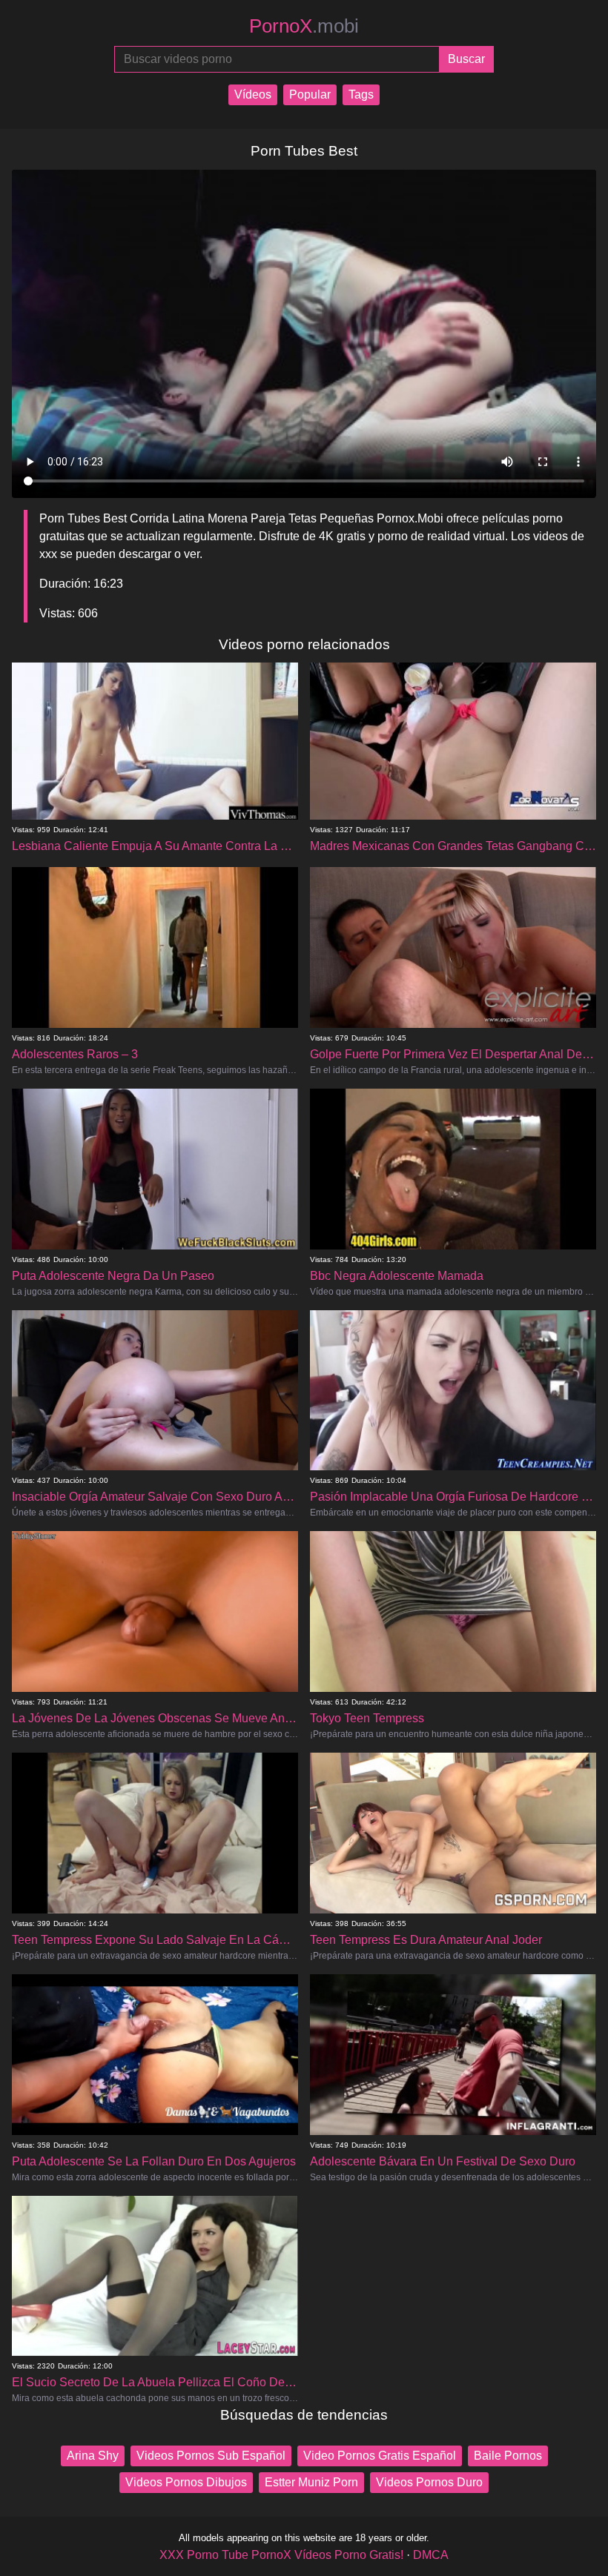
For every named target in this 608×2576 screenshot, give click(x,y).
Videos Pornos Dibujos (186, 2482)
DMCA (431, 2555)
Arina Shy (93, 2456)
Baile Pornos (508, 2456)
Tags (361, 94)
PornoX (304, 26)
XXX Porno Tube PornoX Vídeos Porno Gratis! (281, 2555)
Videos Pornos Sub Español (211, 2456)
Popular (310, 94)
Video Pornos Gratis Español (380, 2456)
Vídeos (253, 94)
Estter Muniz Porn (311, 2482)
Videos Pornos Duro (429, 2482)
